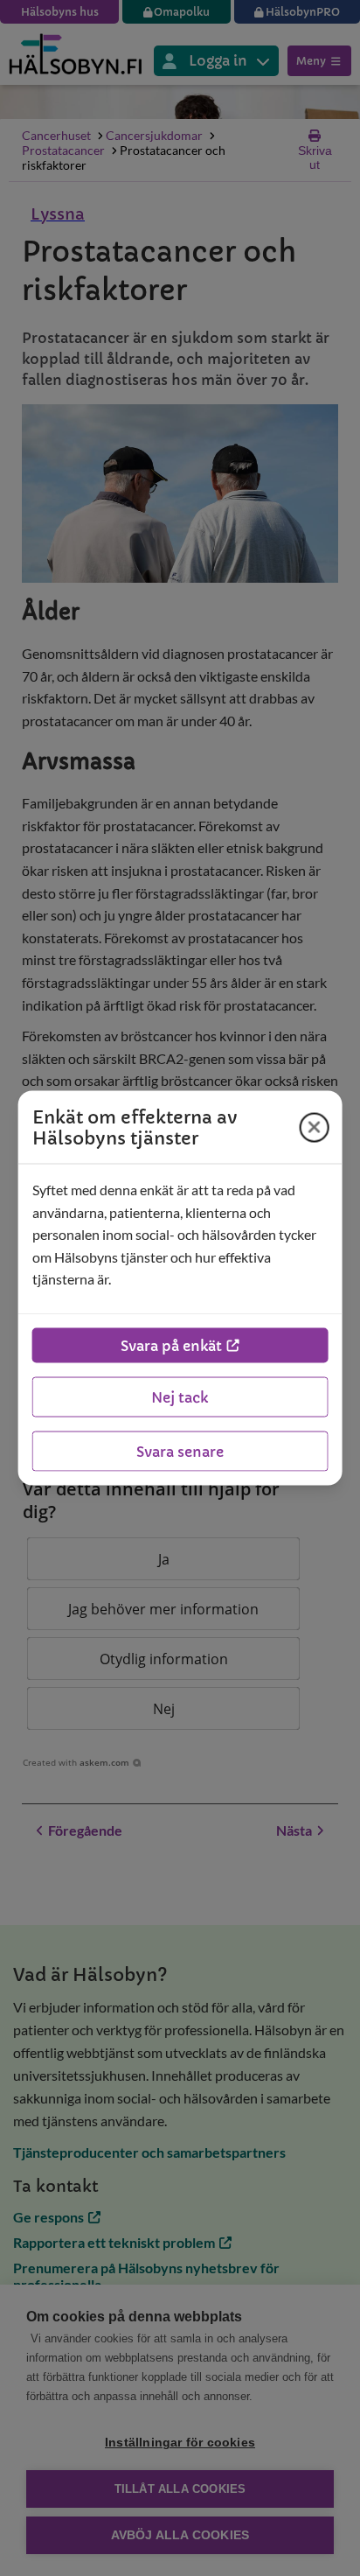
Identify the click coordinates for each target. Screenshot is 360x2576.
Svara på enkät (171, 1345)
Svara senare (180, 1451)
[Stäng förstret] (314, 1127)
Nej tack (180, 1396)
